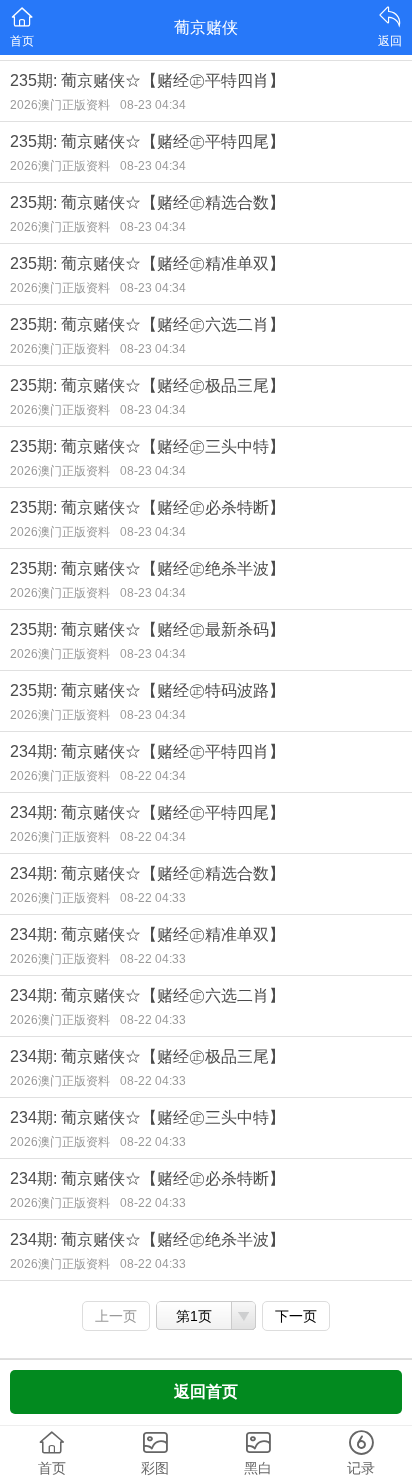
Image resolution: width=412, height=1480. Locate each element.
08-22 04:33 (153, 898)
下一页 (296, 1316)
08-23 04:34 (153, 105)
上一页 (116, 1316)
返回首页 (206, 1391)
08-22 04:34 (153, 776)
